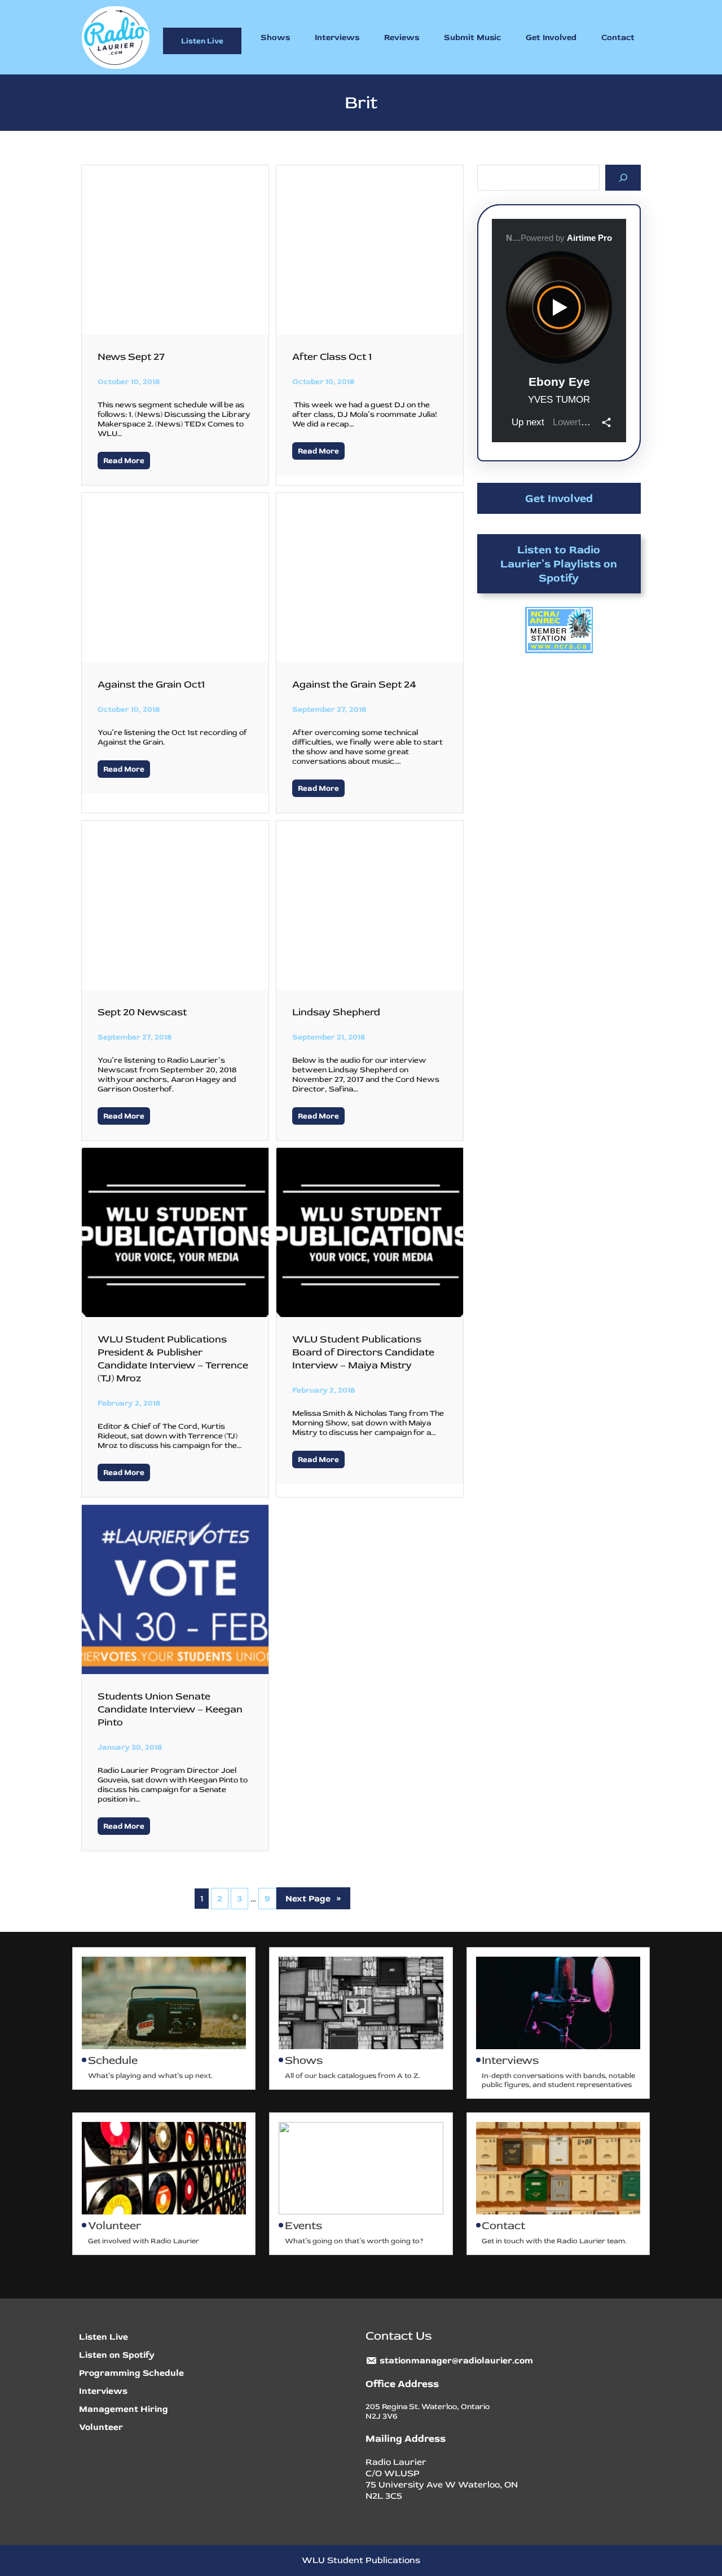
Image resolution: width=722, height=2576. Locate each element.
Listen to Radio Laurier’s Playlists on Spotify (559, 564)
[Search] (623, 177)
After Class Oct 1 (332, 357)
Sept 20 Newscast (142, 1012)
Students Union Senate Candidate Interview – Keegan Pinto (170, 1709)
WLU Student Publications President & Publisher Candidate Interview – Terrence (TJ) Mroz (173, 1359)
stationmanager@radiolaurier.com (456, 2361)
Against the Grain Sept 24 (354, 684)
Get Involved (559, 498)
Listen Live (202, 41)
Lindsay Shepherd (336, 1012)
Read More (124, 461)
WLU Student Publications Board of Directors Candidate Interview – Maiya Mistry (363, 1352)
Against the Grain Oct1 (151, 684)
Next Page (313, 1899)
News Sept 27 (131, 357)
